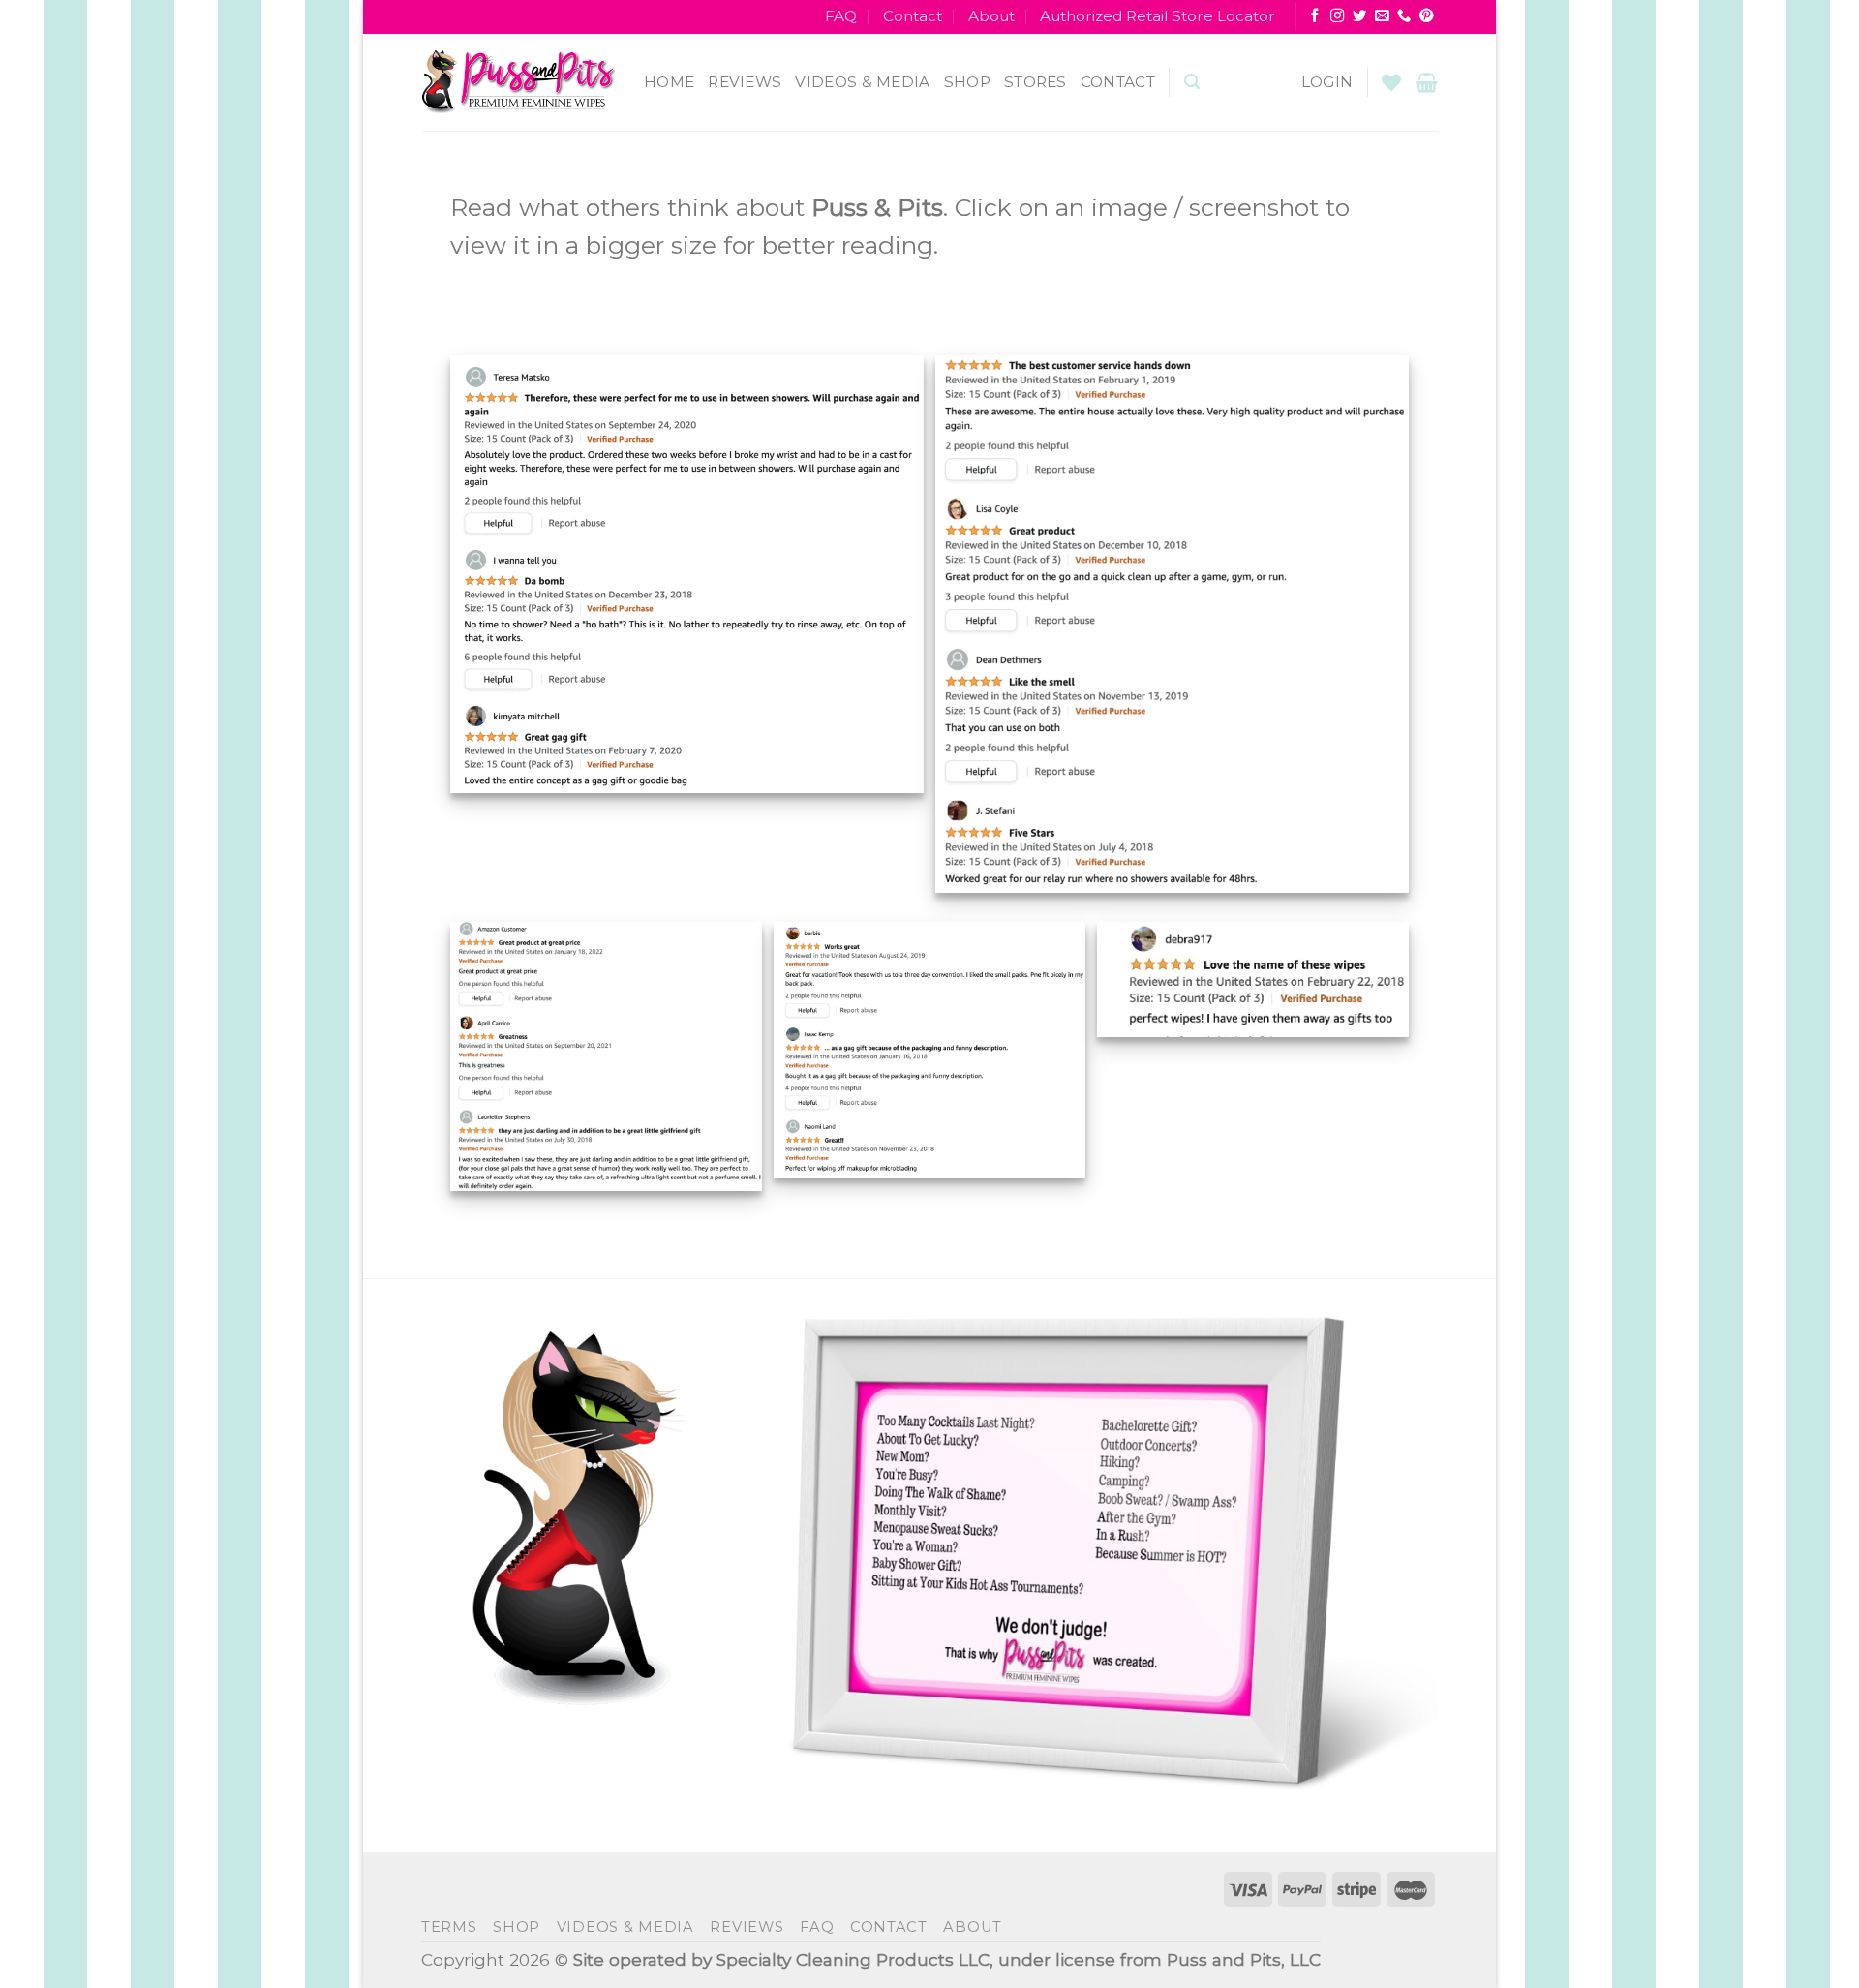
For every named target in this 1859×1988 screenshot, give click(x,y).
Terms (449, 1927)
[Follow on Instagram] (1337, 16)
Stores (1036, 82)
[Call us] (1404, 16)
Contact (913, 16)
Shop (967, 82)
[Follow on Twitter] (1359, 16)
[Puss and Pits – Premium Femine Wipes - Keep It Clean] (518, 82)
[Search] (1192, 82)
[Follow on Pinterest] (1426, 16)
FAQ (841, 16)
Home (669, 82)
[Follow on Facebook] (1315, 16)
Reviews (745, 82)
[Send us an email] (1382, 16)
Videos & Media (862, 82)
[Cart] (1427, 82)
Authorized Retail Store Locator (1158, 16)
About (991, 16)
